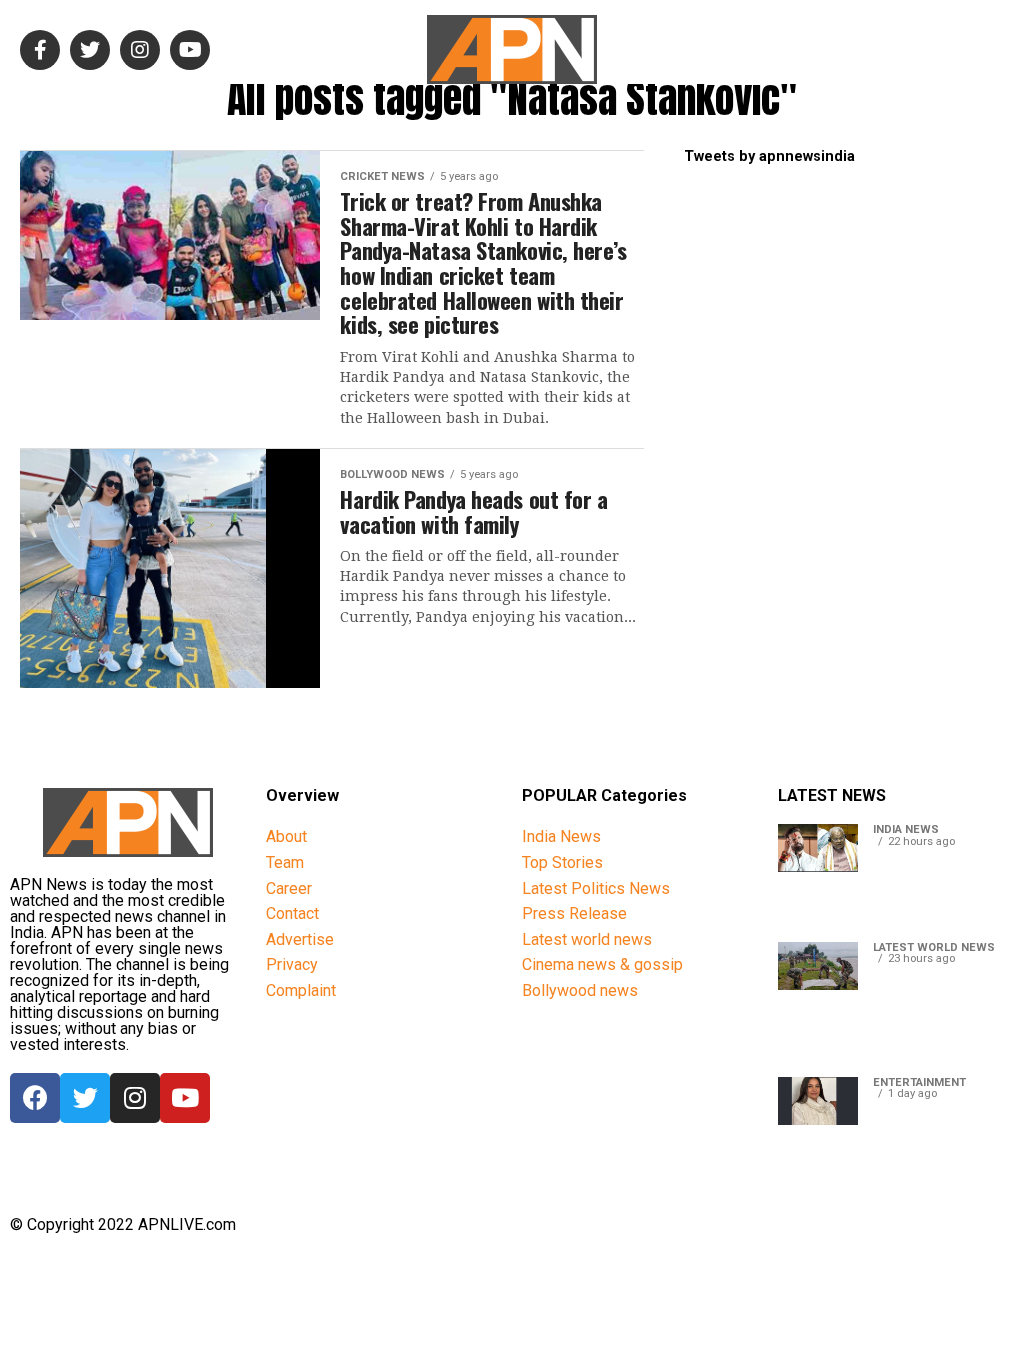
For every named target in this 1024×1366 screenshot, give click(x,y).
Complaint (301, 990)
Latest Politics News (596, 888)
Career (289, 888)
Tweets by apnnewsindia (769, 156)
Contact (292, 913)
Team (285, 862)
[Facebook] (35, 1098)
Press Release (574, 913)
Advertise (300, 939)
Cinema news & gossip (602, 964)
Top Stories (562, 862)
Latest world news (587, 939)
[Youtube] (185, 1098)
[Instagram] (135, 1098)
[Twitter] (85, 1098)
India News (561, 836)
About (286, 836)
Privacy (292, 964)
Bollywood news (580, 990)
